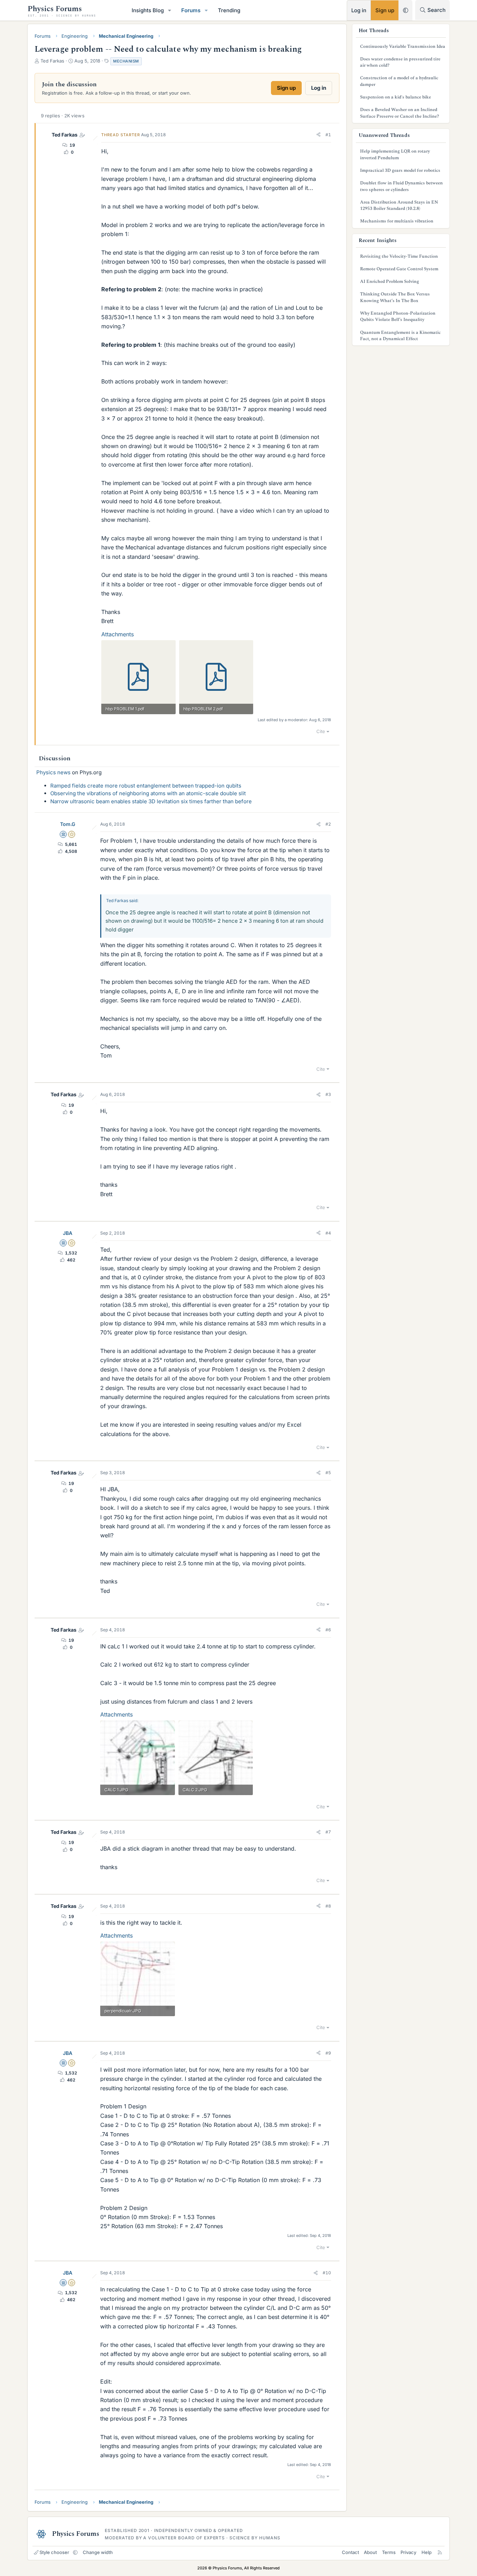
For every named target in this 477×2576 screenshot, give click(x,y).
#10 (327, 2273)
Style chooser (54, 2552)
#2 (328, 824)
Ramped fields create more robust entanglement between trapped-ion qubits (146, 786)
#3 (328, 1094)
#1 (328, 135)
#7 (328, 1832)
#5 (328, 1473)
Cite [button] (321, 731)
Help (427, 2552)
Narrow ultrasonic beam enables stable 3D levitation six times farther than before (151, 801)
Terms (389, 2552)
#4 (328, 1233)
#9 (328, 2053)
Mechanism (126, 61)
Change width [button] (98, 2552)
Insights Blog (148, 10)
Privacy (408, 2552)
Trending (229, 10)
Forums (191, 10)
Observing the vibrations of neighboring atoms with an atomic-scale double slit (148, 793)
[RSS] (440, 2552)
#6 (328, 1630)
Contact (350, 2552)
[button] (170, 10)
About (370, 2552)
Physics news (53, 772)
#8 (328, 1906)
